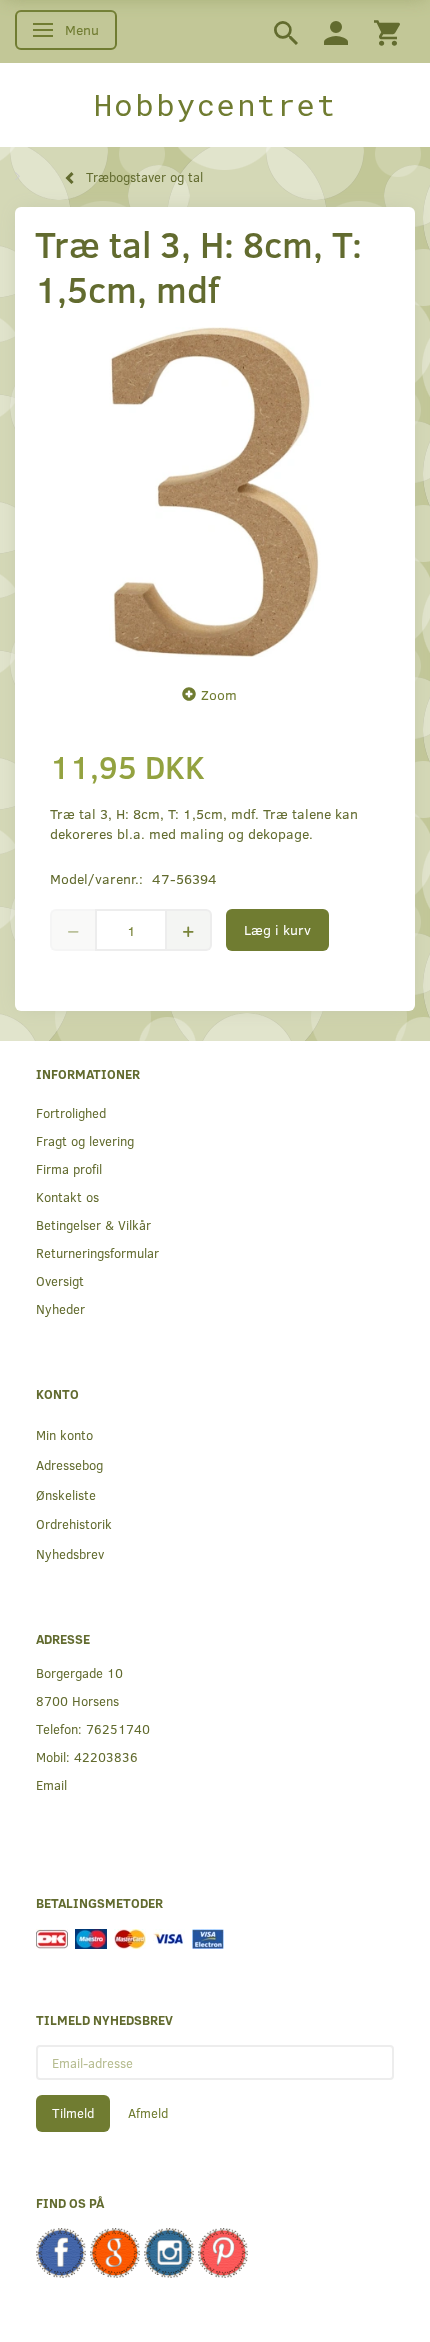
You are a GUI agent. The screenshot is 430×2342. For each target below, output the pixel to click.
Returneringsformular (97, 1252)
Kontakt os (67, 1196)
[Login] (336, 31)
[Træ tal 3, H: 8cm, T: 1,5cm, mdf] (215, 492)
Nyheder (60, 1308)
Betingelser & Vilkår (93, 1224)
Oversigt (60, 1280)
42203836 (106, 1756)
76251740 (118, 1728)
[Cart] (387, 31)
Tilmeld (73, 2113)
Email (51, 1784)
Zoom (219, 694)
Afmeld (148, 2113)
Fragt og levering (85, 1140)
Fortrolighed (71, 1112)
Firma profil (69, 1168)
